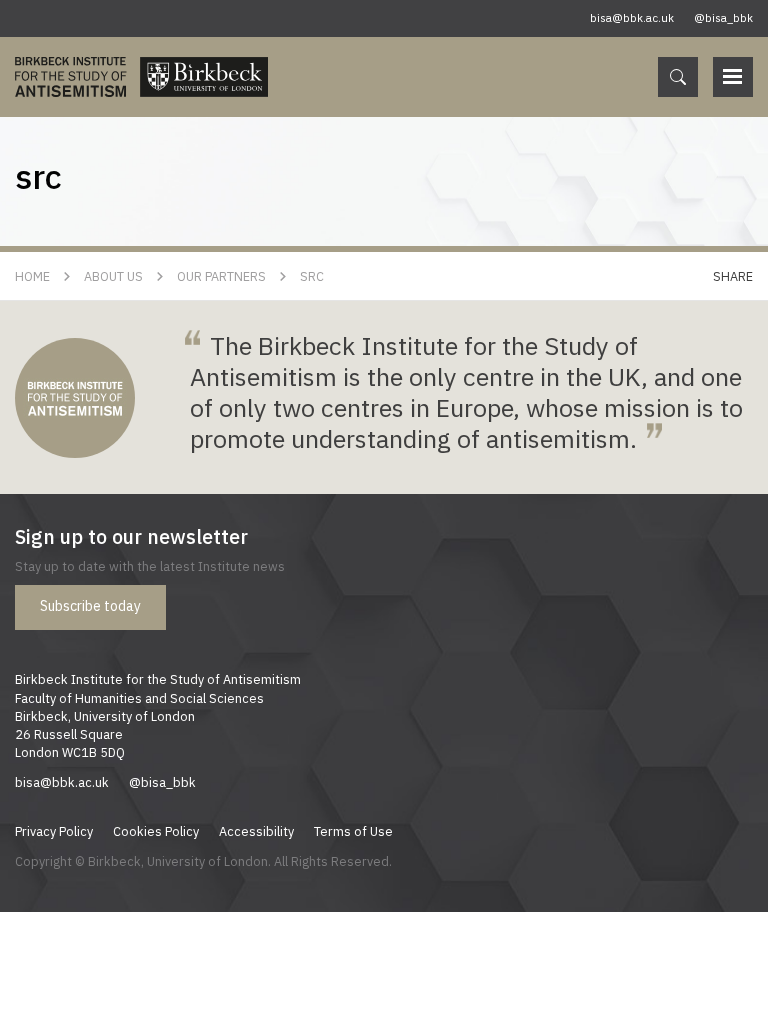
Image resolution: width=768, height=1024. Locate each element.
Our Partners (221, 276)
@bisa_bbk (723, 18)
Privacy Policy (54, 831)
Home (32, 276)
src (312, 276)
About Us (113, 276)
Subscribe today (90, 606)
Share (733, 276)
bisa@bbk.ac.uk (632, 18)
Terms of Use (353, 831)
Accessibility (256, 831)
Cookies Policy (156, 831)
